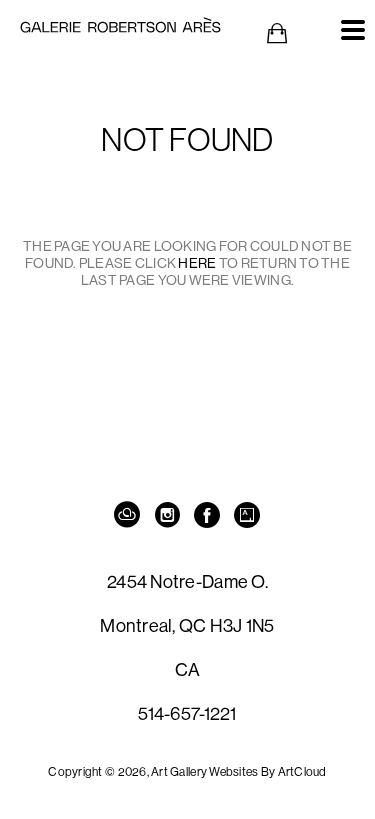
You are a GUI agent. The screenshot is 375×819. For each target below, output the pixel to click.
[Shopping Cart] (277, 34)
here (197, 263)
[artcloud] (128, 516)
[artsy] (248, 516)
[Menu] (353, 30)
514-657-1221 (187, 713)
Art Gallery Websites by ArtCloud (239, 771)
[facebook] (208, 516)
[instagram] (168, 516)
